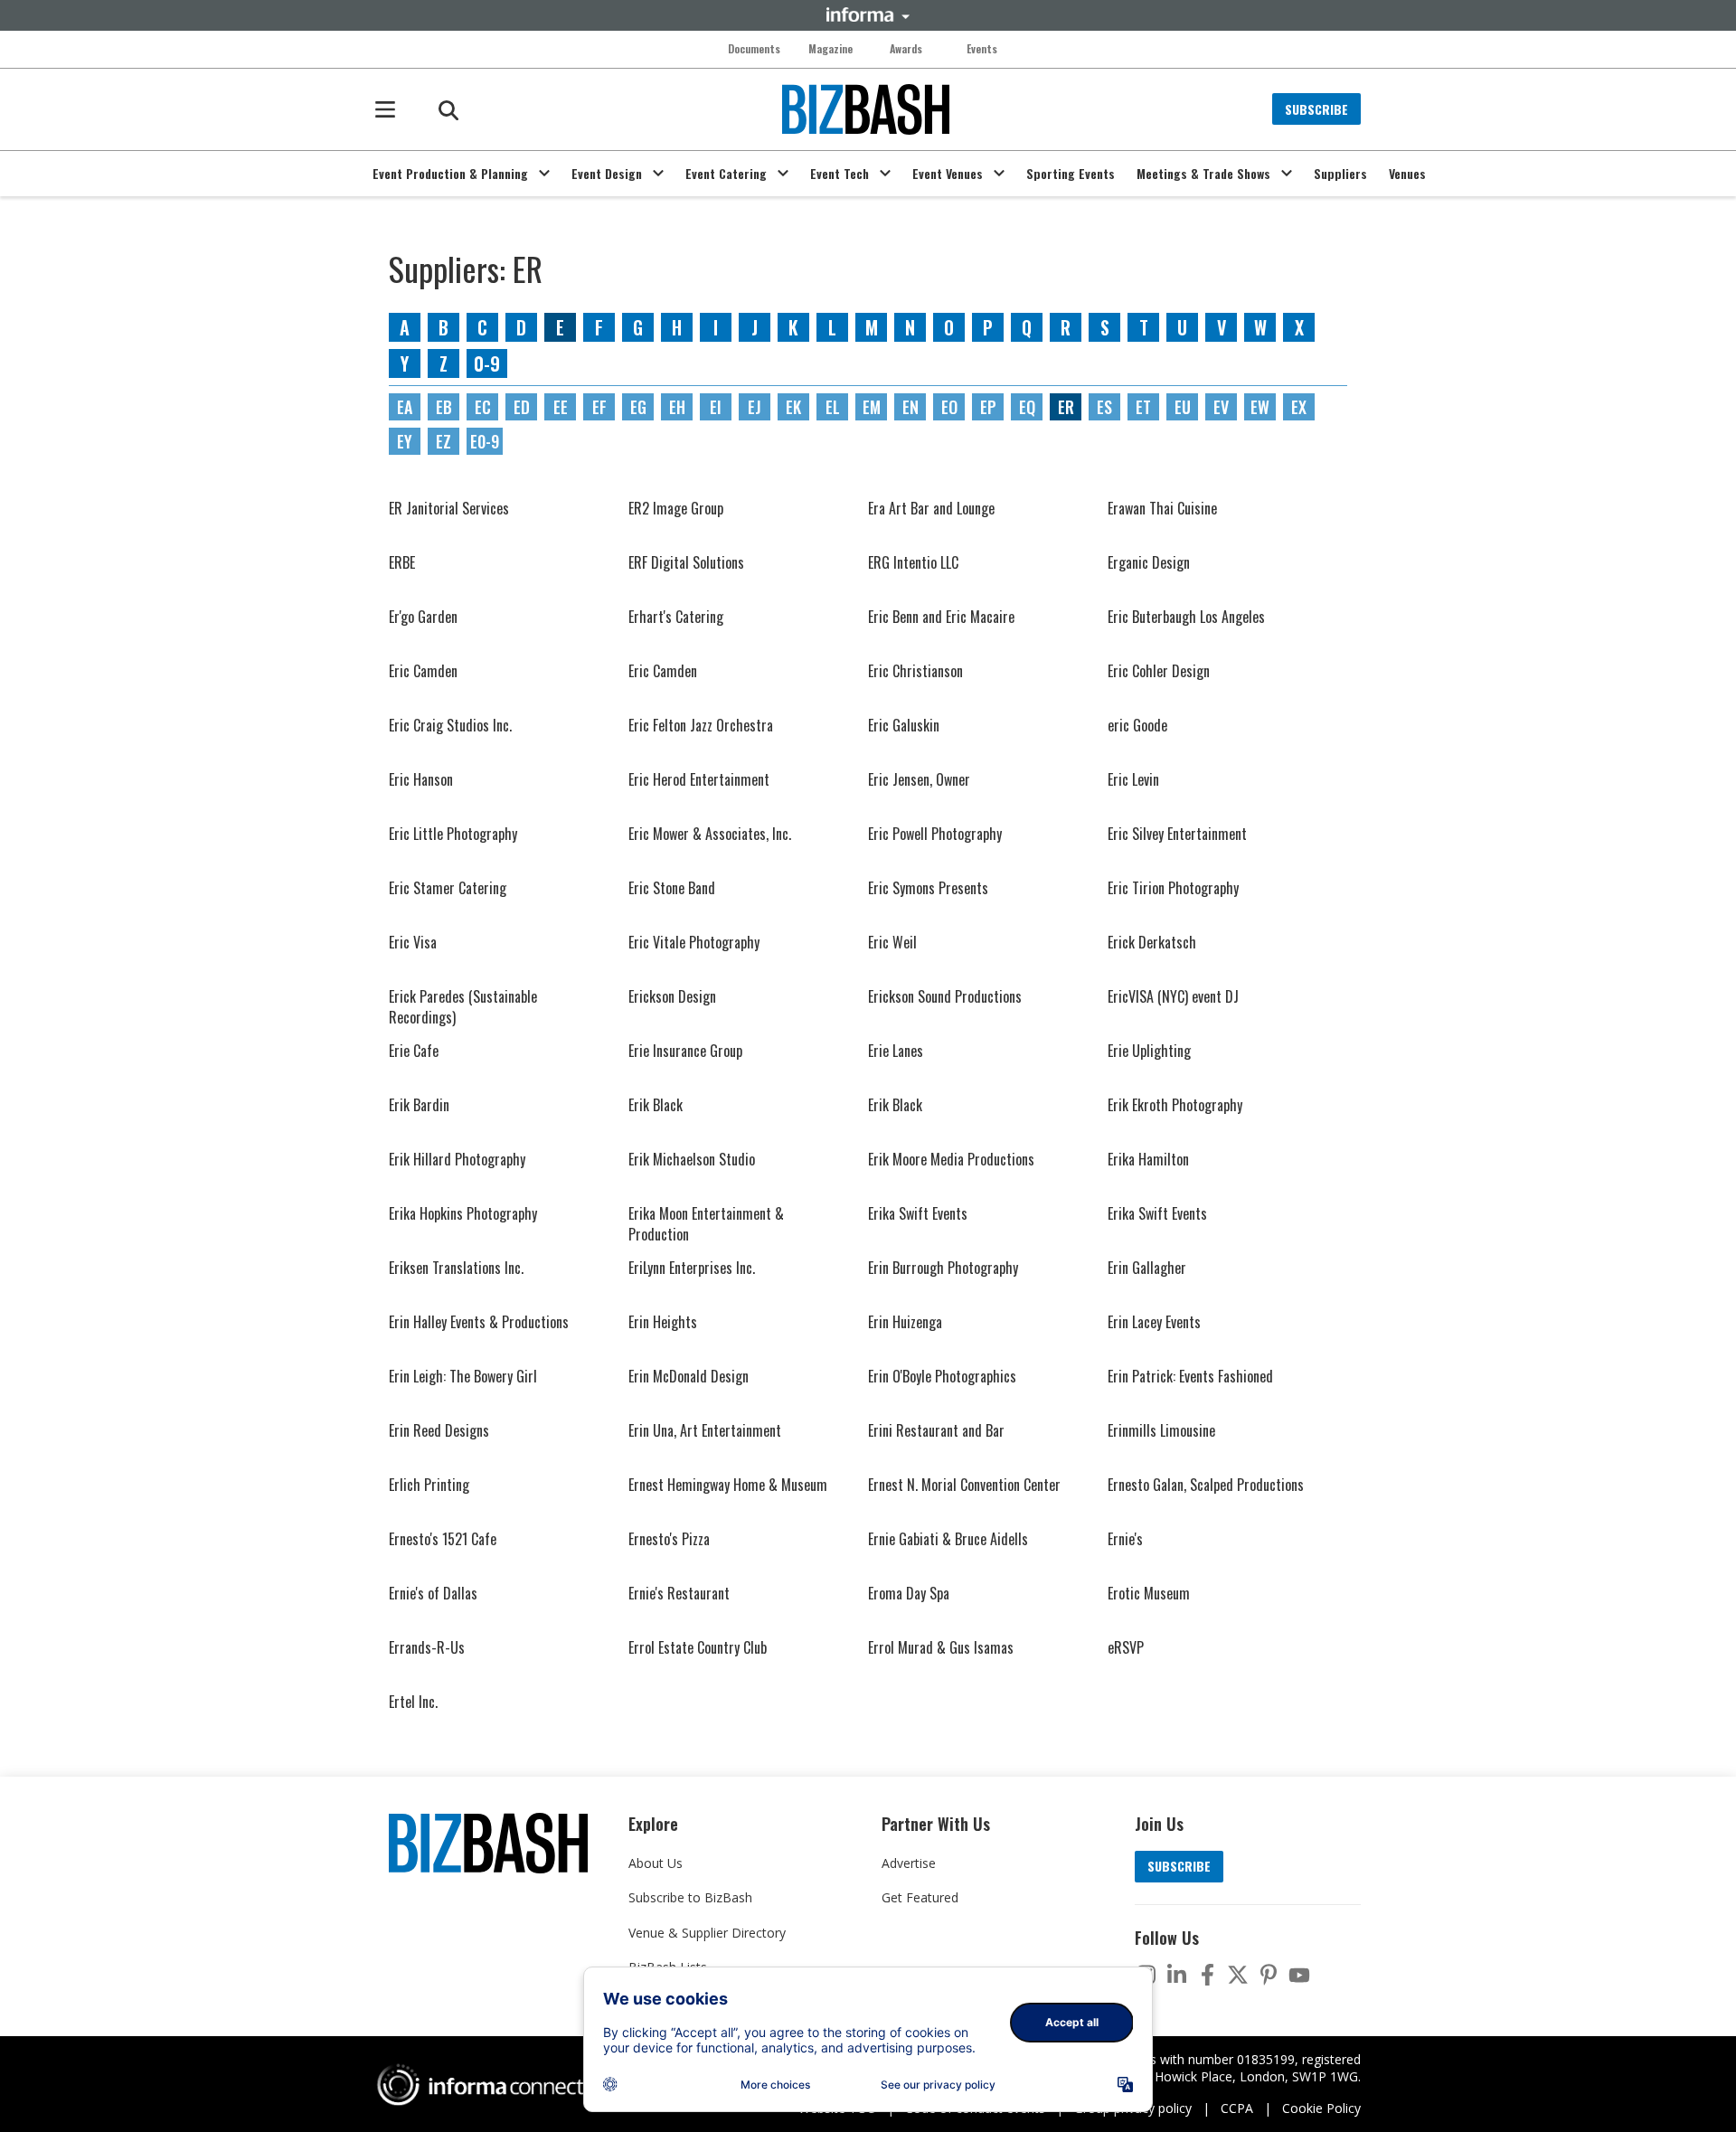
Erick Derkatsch (1152, 942)
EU (1183, 407)
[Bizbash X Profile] (1238, 1975)
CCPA (1237, 2108)
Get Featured (920, 1897)
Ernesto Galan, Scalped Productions (1206, 1485)
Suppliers (1340, 174)
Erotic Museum (1149, 1593)
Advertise (909, 1863)
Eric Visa (413, 942)
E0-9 (485, 441)
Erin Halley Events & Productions (479, 1322)
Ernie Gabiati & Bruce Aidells (948, 1539)
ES (1104, 407)
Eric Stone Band (672, 888)
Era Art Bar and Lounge (931, 508)
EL (833, 407)
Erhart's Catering (676, 617)
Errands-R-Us (427, 1647)
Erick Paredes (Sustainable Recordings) (463, 1006)
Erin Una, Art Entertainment (705, 1430)
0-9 (487, 363)
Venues (1407, 174)
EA (405, 407)
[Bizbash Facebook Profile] (1207, 1975)
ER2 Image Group (676, 508)
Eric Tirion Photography (1173, 888)
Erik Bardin (419, 1105)
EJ (755, 407)
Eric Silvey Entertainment (1177, 834)
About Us (656, 1863)
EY (405, 441)
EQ (1027, 407)
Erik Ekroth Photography (1175, 1105)
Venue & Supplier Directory (707, 1933)
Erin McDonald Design (689, 1376)
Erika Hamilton (1148, 1159)
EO (949, 407)
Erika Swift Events (918, 1213)
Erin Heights (663, 1322)
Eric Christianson (915, 671)
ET (1143, 407)
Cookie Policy (1321, 2108)
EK (793, 407)
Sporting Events (1071, 174)
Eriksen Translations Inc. (456, 1268)
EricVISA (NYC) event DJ (1173, 996)
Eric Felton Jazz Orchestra (701, 725)
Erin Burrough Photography (943, 1268)
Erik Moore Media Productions (951, 1159)
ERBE (402, 562)
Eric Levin (1133, 779)
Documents (754, 49)
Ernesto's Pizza (669, 1539)
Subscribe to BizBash (690, 1897)
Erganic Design (1149, 562)
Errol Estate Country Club (698, 1647)
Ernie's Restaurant (679, 1593)
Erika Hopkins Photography (463, 1213)
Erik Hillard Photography (457, 1159)
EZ (443, 441)
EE (561, 407)
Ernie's (1125, 1539)
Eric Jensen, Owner (919, 779)
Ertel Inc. (413, 1702)
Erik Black (656, 1105)
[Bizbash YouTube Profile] (1299, 1975)
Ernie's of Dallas (433, 1593)
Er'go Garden (423, 617)
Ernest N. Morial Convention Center (964, 1485)
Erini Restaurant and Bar (936, 1430)
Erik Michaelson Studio (692, 1159)
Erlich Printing (429, 1485)
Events (982, 49)
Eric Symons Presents (928, 888)
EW (1260, 407)
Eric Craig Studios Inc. (450, 725)
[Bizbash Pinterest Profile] (1269, 1975)
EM (872, 407)
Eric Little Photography (453, 834)
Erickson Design (672, 996)
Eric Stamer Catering (448, 888)
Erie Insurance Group (685, 1051)
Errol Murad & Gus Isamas (941, 1647)
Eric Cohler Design (1159, 671)
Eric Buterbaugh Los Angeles (1186, 617)
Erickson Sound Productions (945, 996)
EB (444, 407)
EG (638, 407)
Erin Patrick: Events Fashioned (1190, 1376)
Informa (868, 14)
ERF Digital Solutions (686, 562)
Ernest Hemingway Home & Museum (728, 1485)
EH (677, 407)
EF (599, 407)
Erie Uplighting (1149, 1051)
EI (716, 407)
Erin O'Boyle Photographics (942, 1376)
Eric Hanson (421, 779)
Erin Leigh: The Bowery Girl (463, 1376)
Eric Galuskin (904, 725)
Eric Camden (423, 671)
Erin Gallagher (1147, 1268)
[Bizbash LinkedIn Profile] (1176, 1975)
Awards (906, 49)
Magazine (830, 49)
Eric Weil (892, 942)
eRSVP (1126, 1647)
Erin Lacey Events (1154, 1322)
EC (483, 407)
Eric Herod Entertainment (699, 779)
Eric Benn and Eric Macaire (941, 617)
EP (988, 407)
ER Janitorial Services (449, 508)
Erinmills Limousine (1161, 1430)
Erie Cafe (414, 1051)
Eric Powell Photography (935, 834)
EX (1299, 407)
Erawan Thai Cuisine (1162, 508)
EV (1221, 407)
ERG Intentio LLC (913, 562)
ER (1066, 407)
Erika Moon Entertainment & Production (706, 1223)
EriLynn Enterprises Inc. (692, 1268)
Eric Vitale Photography (694, 942)
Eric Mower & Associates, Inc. (710, 834)
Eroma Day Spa (909, 1593)
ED (522, 407)
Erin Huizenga (905, 1322)
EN (910, 407)
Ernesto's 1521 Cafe (443, 1539)
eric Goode (1137, 725)
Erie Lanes (896, 1051)
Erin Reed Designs (439, 1430)
